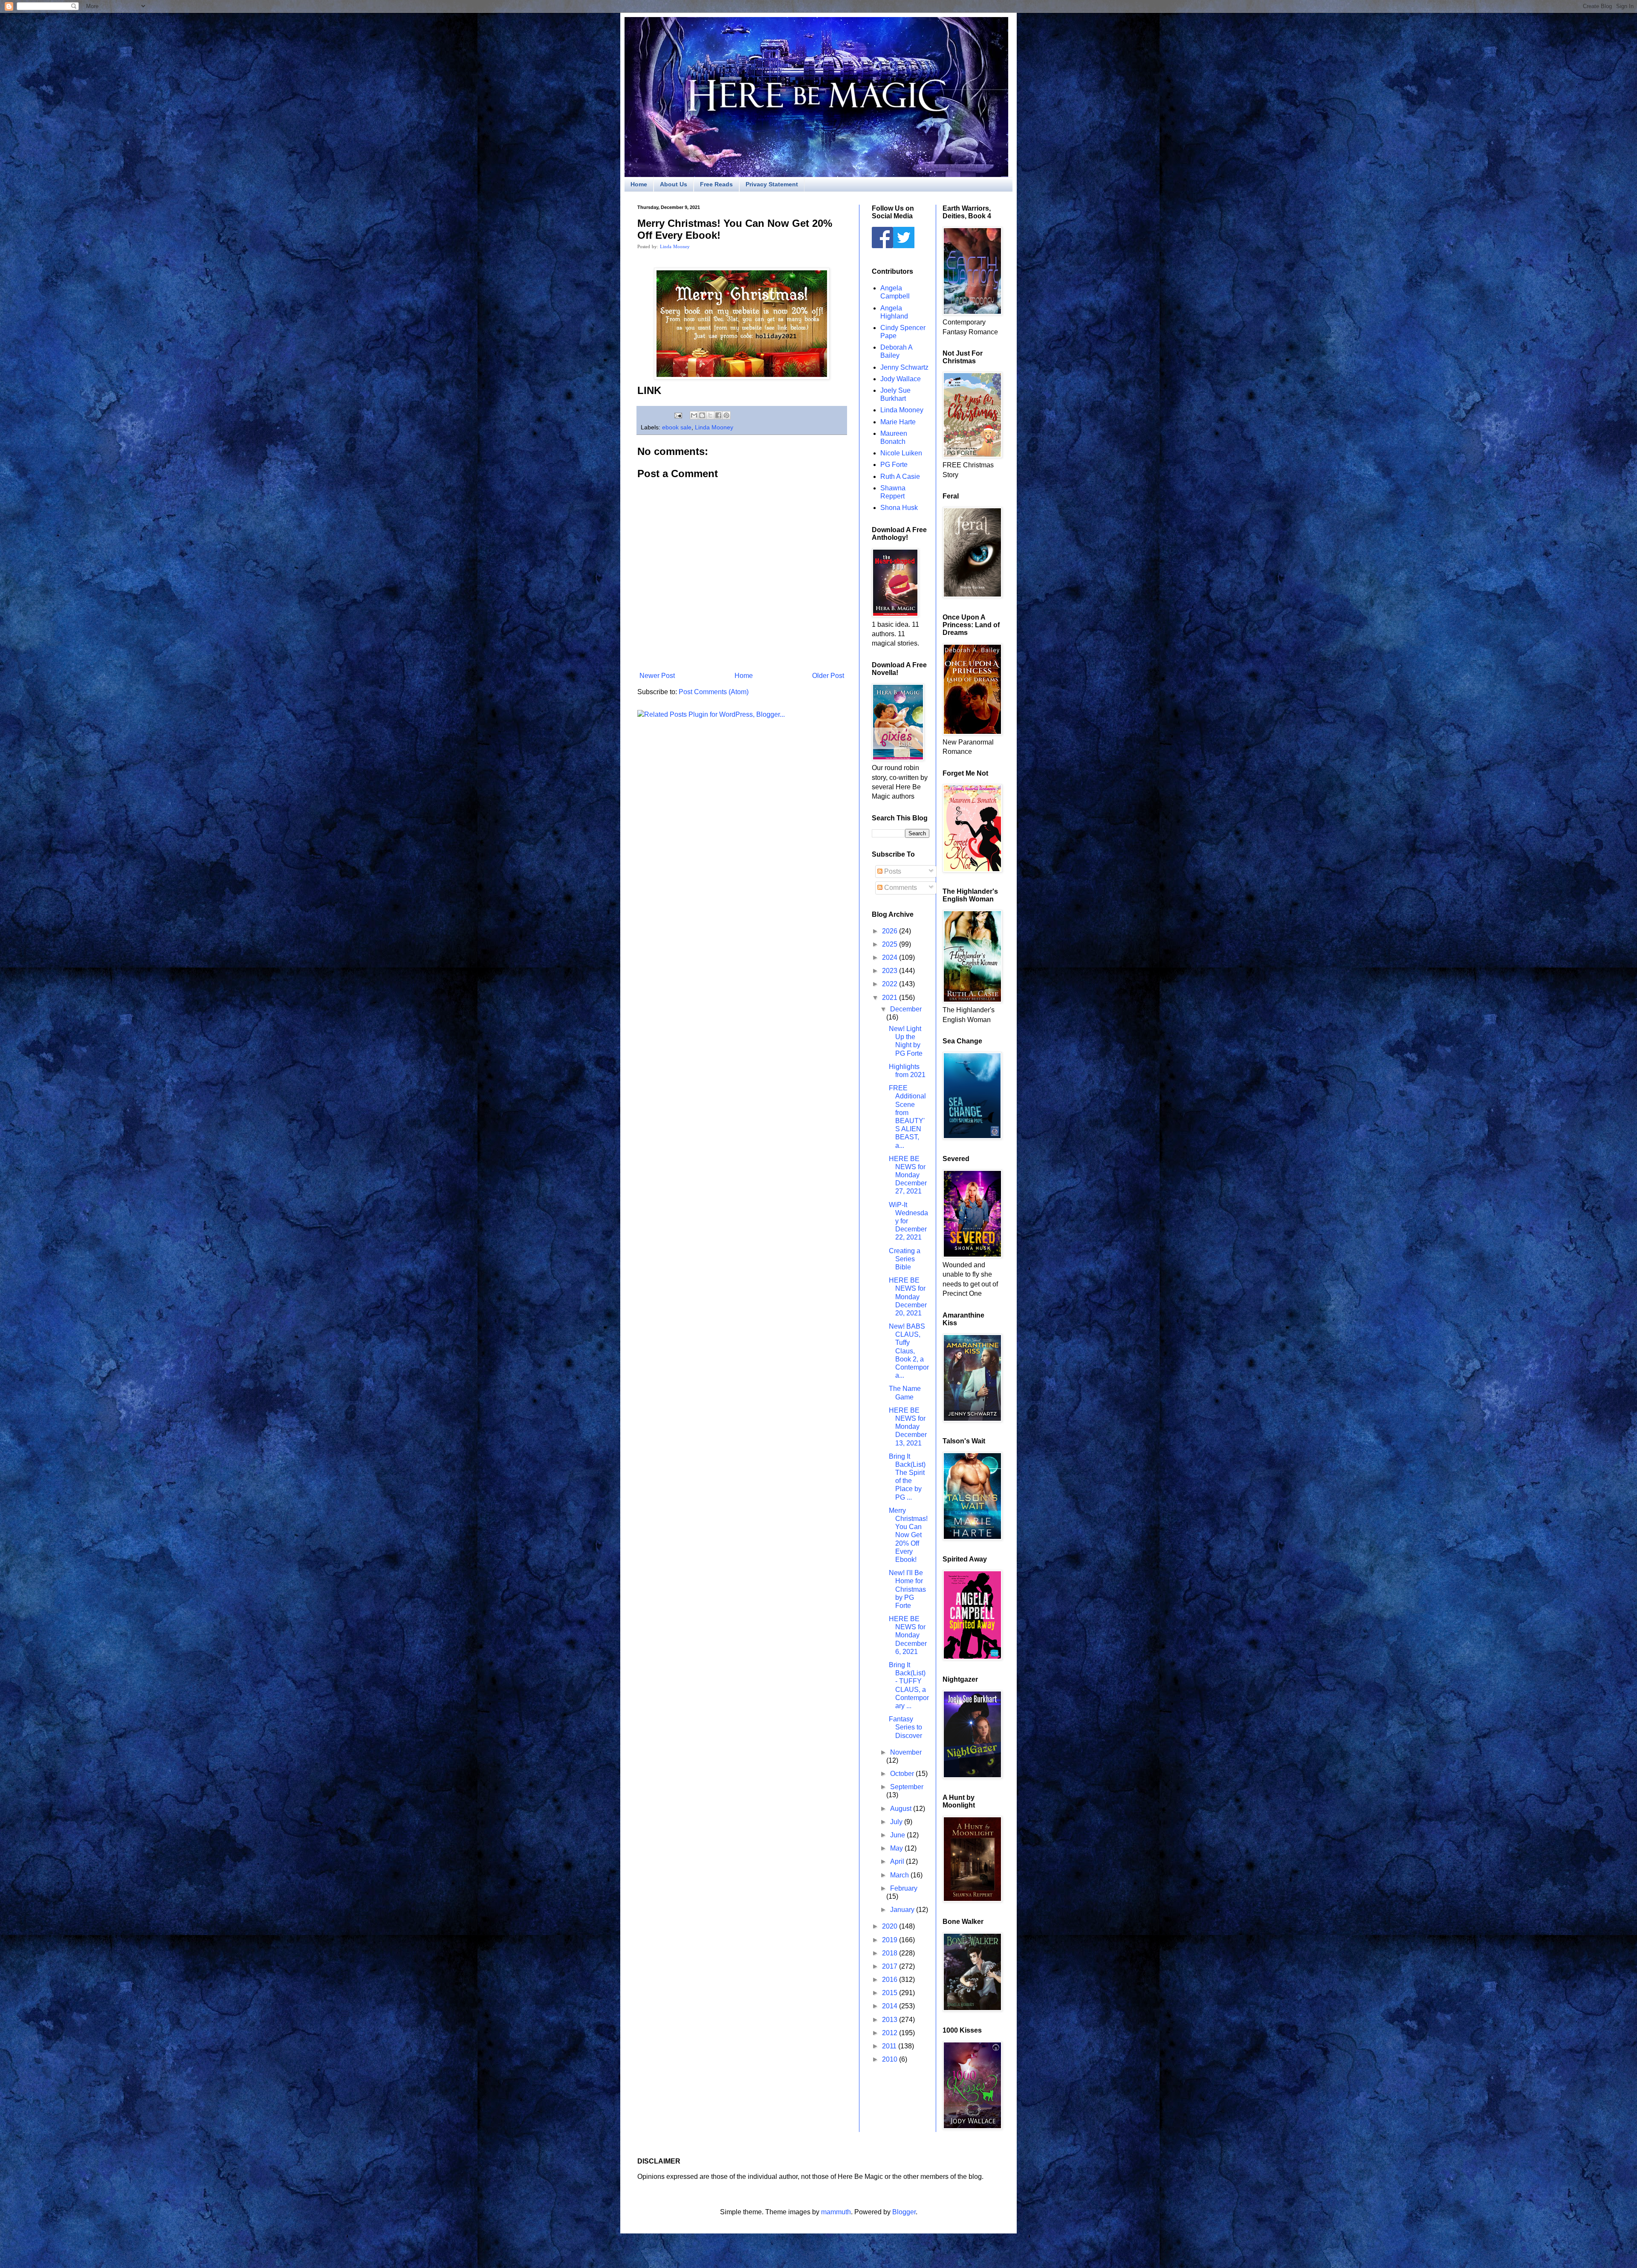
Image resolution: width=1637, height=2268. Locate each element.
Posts (892, 871)
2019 (891, 1940)
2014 (891, 2006)
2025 (891, 944)
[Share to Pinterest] (726, 415)
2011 (890, 2046)
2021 (891, 998)
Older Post (828, 676)
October (903, 1774)
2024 (891, 957)
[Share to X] (710, 415)
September (907, 1787)
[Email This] (694, 415)
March (900, 1875)
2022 (891, 984)
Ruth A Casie (900, 476)
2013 (891, 2020)
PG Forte (894, 465)
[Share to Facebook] (718, 415)
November (906, 1752)
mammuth (836, 2212)
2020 (891, 1926)
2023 (891, 971)
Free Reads (716, 184)
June (898, 1835)
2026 (891, 931)
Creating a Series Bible (905, 1259)
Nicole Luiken (901, 453)
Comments (900, 888)
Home (639, 184)
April (898, 1861)
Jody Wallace (901, 379)
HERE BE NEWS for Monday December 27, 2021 (908, 1175)
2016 (891, 1980)
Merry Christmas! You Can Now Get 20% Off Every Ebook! (908, 1535)
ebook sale (677, 427)
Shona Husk (899, 508)
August (902, 1809)
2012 (891, 2033)
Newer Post (657, 676)
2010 (891, 2059)
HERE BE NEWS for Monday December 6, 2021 (908, 1635)
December (906, 1009)
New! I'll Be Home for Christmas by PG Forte (907, 1589)
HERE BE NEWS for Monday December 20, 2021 (908, 1297)
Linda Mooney (675, 246)
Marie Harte (898, 422)
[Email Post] (678, 415)
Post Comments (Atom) (714, 692)
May (897, 1848)
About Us (674, 184)
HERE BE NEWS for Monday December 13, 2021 (908, 1427)
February (904, 1888)
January (903, 1910)
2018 (891, 1953)
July (897, 1822)
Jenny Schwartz (904, 367)
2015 (891, 1993)
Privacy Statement (772, 184)
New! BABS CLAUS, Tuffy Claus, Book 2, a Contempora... (909, 1351)
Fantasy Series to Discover (905, 1727)
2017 (891, 1966)
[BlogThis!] (702, 415)
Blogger (904, 2212)
